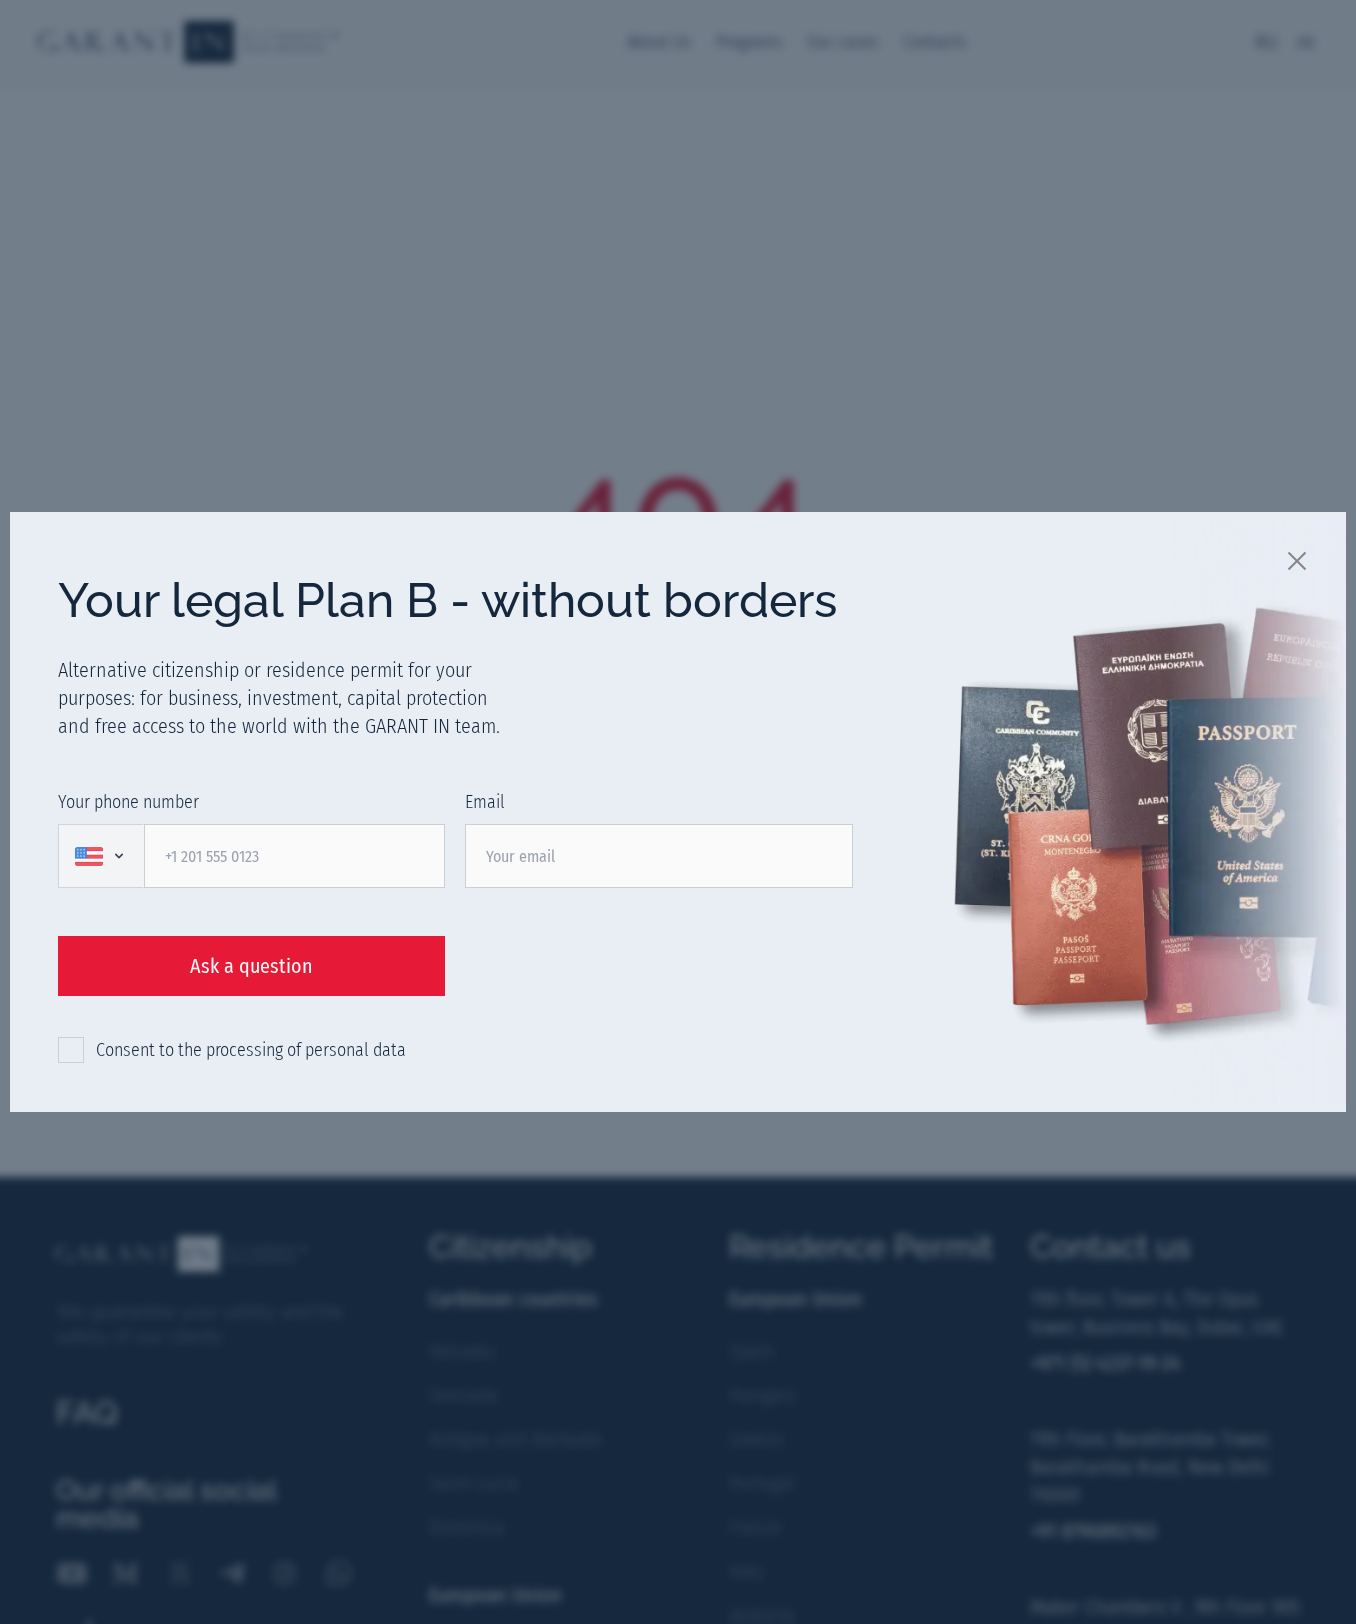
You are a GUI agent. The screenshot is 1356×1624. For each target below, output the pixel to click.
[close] (1298, 560)
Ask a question (251, 966)
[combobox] (101, 856)
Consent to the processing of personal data (251, 1050)
